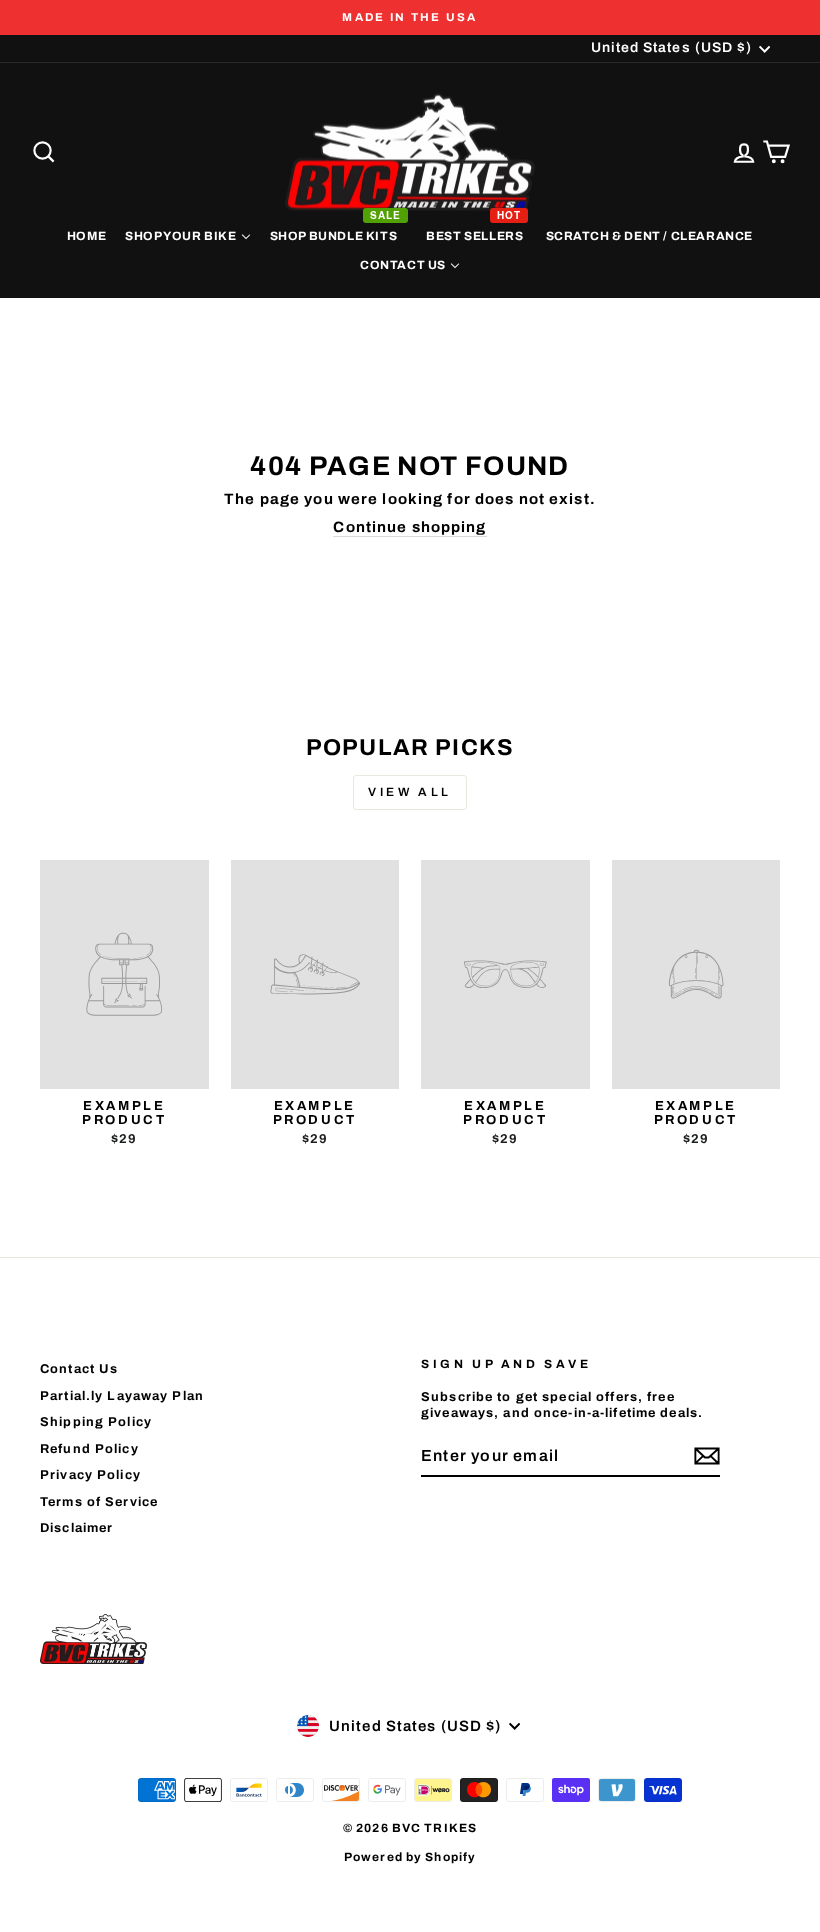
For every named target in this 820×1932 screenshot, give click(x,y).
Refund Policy (89, 1449)
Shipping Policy (96, 1422)
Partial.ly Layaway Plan (122, 1396)
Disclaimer (76, 1528)
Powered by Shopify (410, 1857)
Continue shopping (409, 527)
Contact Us (79, 1369)
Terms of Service (99, 1502)
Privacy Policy (90, 1475)
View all (410, 792)
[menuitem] (86, 235)
